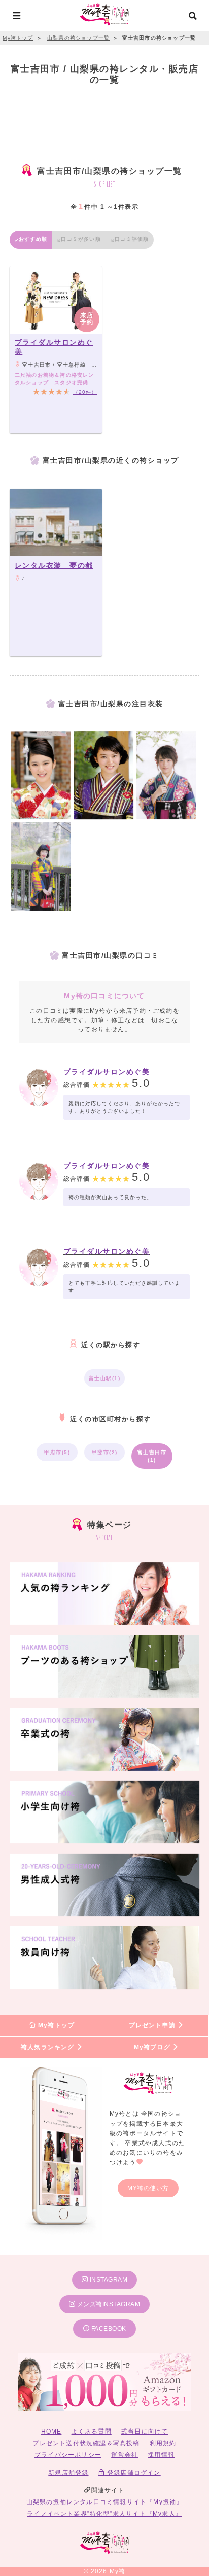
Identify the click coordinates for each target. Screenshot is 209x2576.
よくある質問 (92, 2432)
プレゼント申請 (153, 2025)
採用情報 (161, 2455)
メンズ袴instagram (108, 2304)
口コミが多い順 (81, 239)
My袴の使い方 (148, 2188)
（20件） (85, 392)
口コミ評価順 (132, 239)
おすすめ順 (33, 239)
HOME (51, 2432)
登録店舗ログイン (133, 2473)
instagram (108, 2280)
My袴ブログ (153, 2047)
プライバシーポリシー (68, 2455)
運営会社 (125, 2455)
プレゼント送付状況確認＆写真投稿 (86, 2443)
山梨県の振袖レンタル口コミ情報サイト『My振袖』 (105, 2502)
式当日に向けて (145, 2432)
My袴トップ (55, 2025)
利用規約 (163, 2443)
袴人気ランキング (49, 2047)
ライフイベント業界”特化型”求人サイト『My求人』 (104, 2514)
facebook (108, 2329)
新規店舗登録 (68, 2473)
